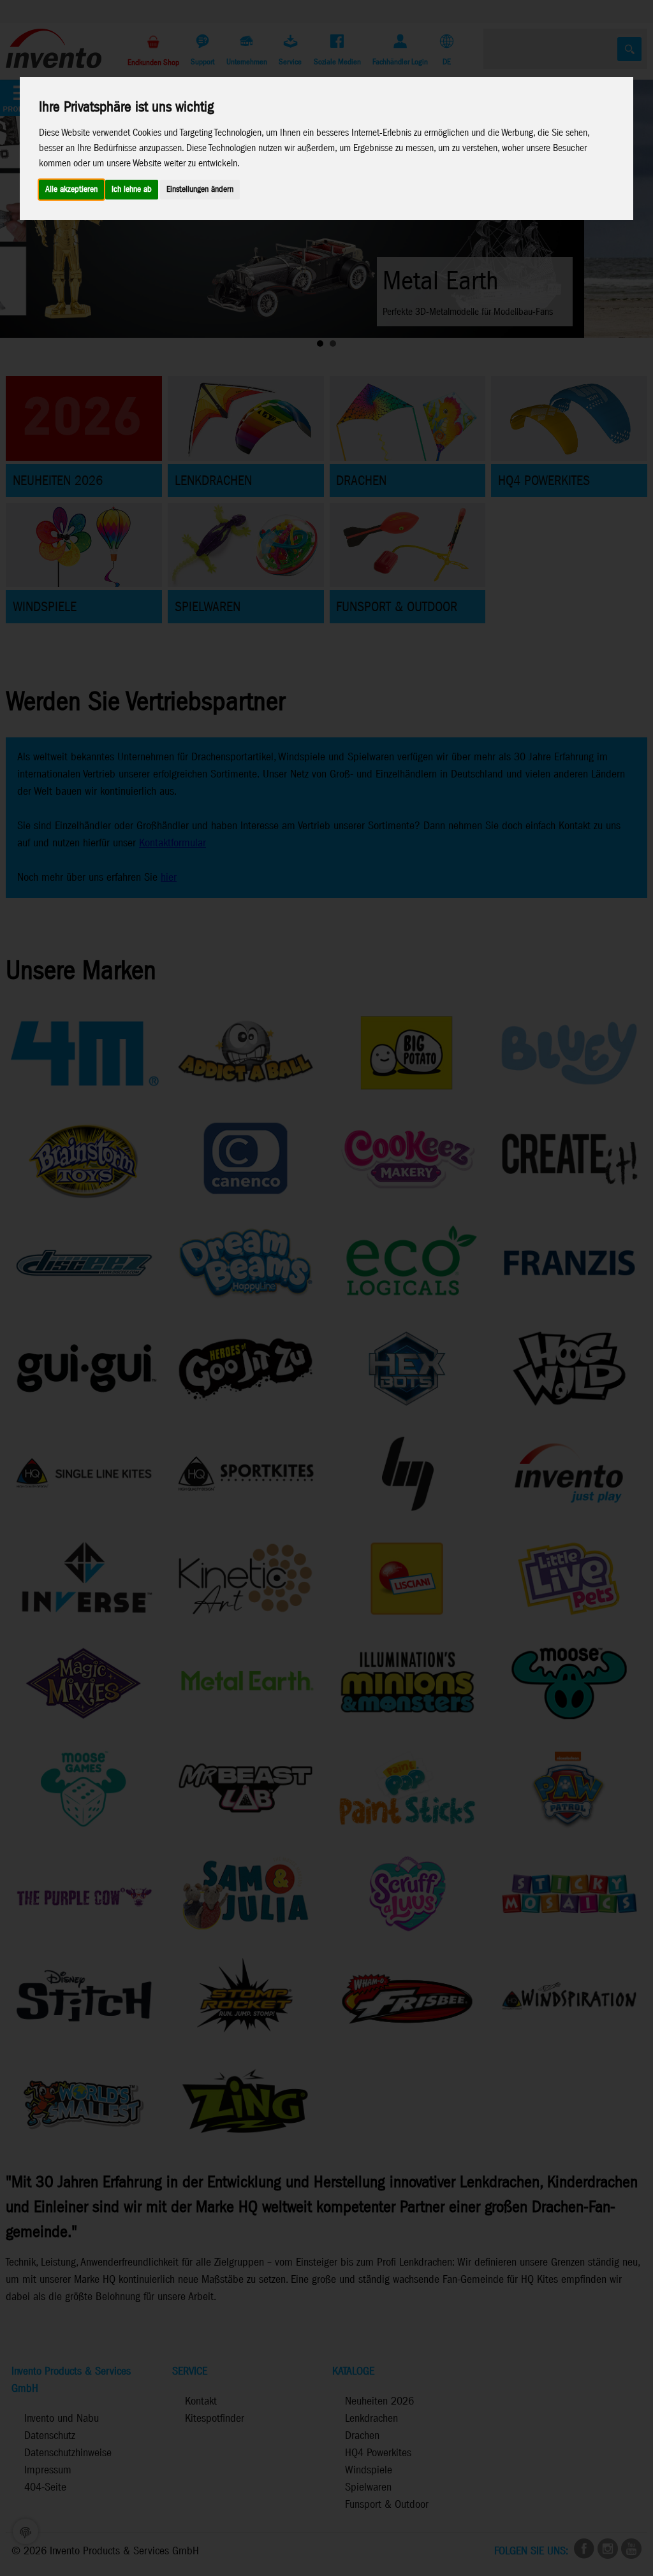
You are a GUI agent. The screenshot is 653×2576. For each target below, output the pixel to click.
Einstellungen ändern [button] (200, 190)
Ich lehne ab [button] (132, 190)
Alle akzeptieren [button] (71, 190)
